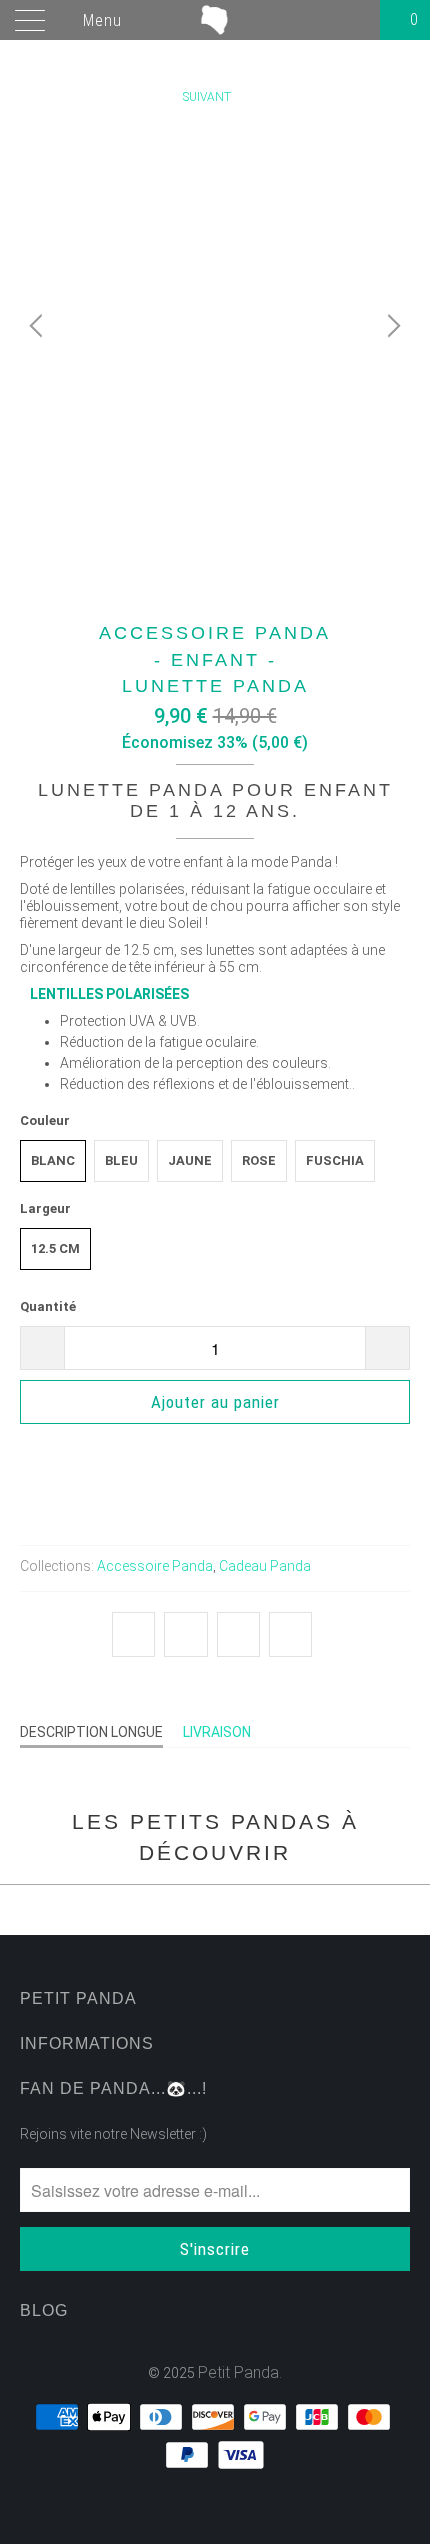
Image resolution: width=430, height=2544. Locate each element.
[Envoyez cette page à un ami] (290, 1635)
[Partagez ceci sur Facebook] (185, 1635)
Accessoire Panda (155, 1566)
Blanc (53, 1160)
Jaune (190, 1160)
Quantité (48, 1306)
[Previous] (39, 326)
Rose (259, 1160)
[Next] (391, 326)
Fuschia (335, 1160)
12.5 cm (55, 1248)
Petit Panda (238, 2372)
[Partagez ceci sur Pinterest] (238, 1635)
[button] (215, 1459)
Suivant (208, 97)
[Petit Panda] (215, 20)
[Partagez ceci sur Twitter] (133, 1635)
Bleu (121, 1160)
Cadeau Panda (265, 1566)
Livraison (217, 1732)
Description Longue (91, 1732)
